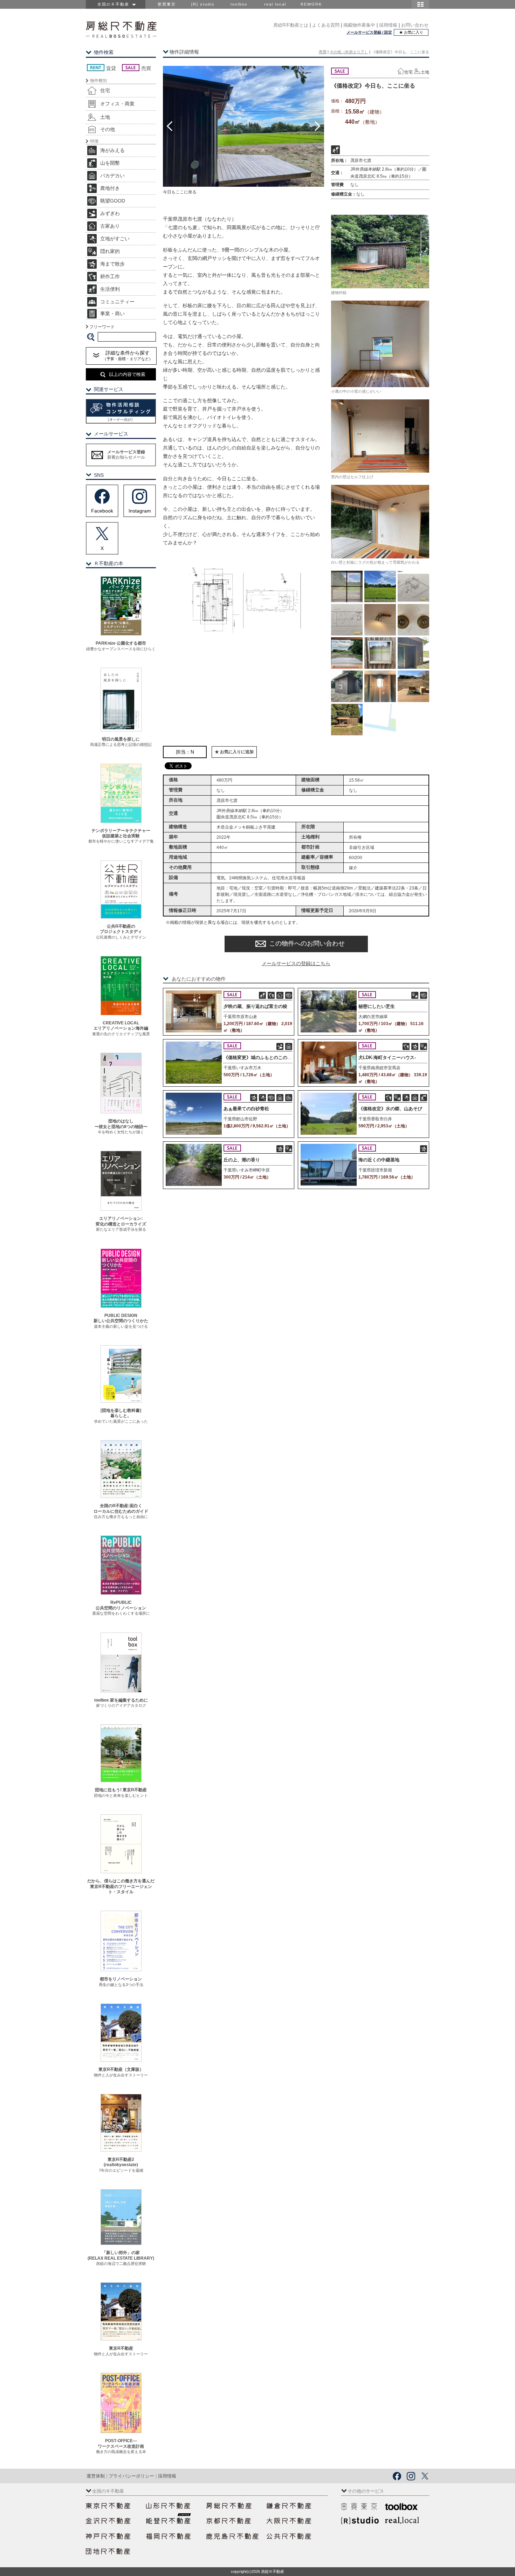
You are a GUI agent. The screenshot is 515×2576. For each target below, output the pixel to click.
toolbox (239, 4)
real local (275, 4)
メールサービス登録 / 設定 (369, 32)
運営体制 (96, 2476)
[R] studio (203, 4)
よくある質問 (326, 25)
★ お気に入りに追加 (234, 752)
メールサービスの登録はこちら (296, 963)
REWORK (311, 4)
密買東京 (167, 4)
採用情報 (388, 25)
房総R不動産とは (291, 25)
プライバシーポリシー (131, 2476)
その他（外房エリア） (349, 52)
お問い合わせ (415, 25)
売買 (323, 52)
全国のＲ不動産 (115, 4)
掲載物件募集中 (359, 25)
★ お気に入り (411, 32)
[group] (243, 126)
